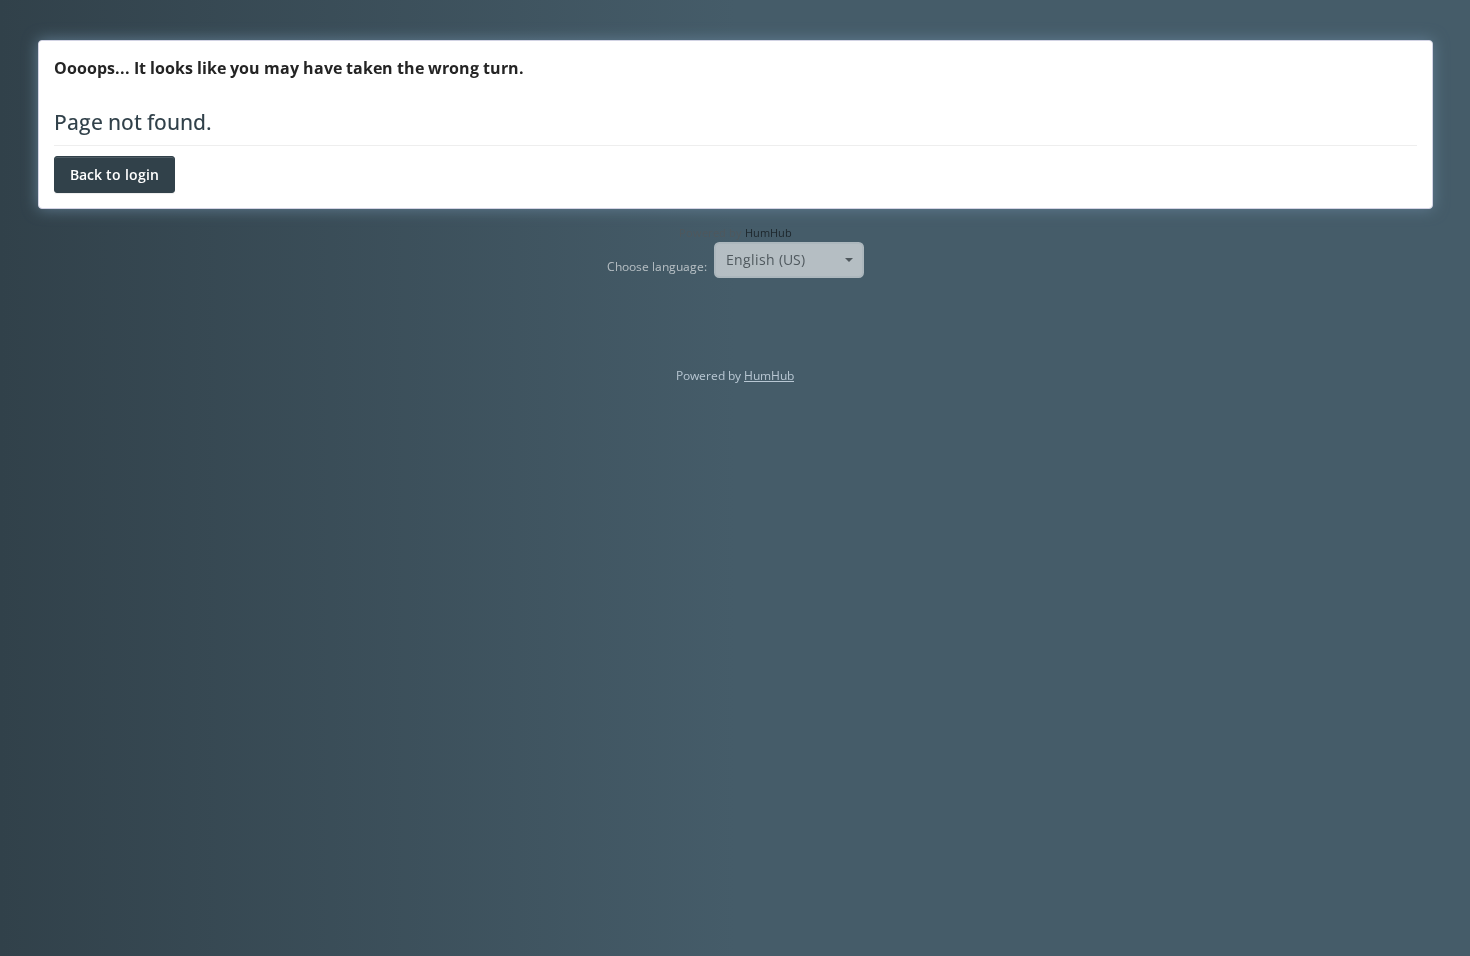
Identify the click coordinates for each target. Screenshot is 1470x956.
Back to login (114, 174)
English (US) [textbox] (765, 259)
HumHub (768, 233)
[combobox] (789, 260)
